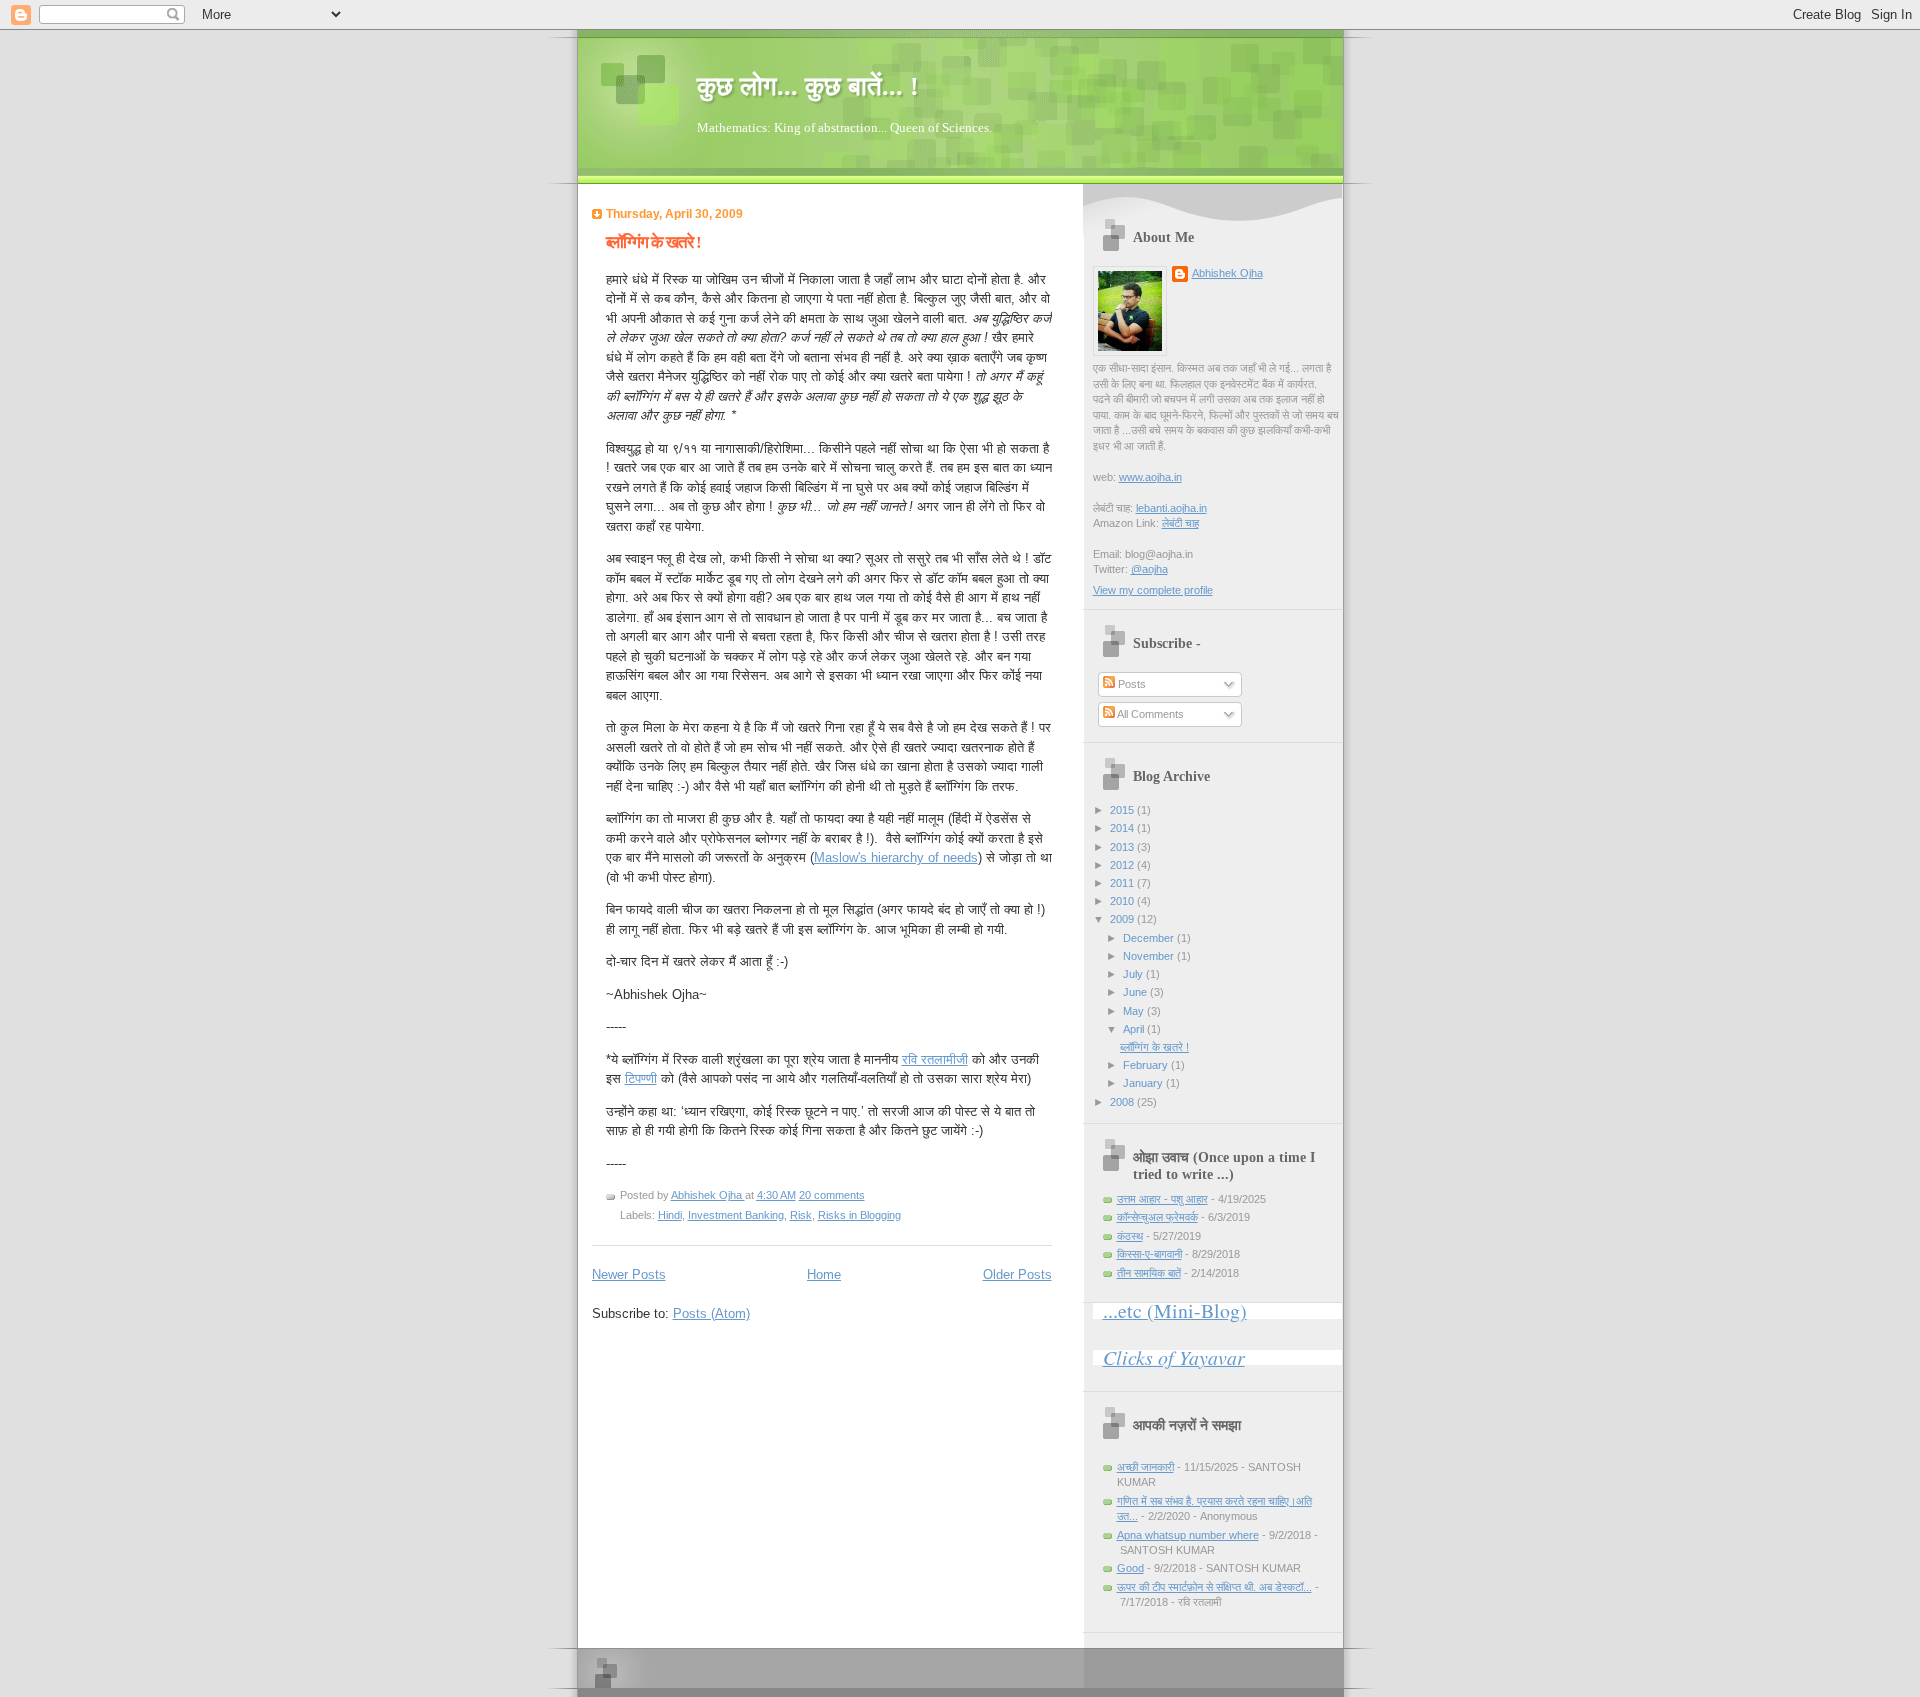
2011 (1123, 883)
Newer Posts (629, 1274)
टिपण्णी (641, 1078)
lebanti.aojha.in (1171, 508)
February (1147, 1065)
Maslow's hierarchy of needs (896, 857)
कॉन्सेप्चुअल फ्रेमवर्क (1157, 1217)
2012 (1123, 865)
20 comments (832, 1195)
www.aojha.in (1150, 477)
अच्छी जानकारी (1145, 1467)
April (1135, 1029)
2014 (1123, 828)
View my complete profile (1153, 590)
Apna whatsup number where (1188, 1535)
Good (1130, 1568)
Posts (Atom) (711, 1313)
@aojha (1149, 569)
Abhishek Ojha (708, 1195)
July (1134, 974)
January (1144, 1083)
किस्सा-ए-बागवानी (1149, 1254)
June (1136, 992)
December (1150, 938)
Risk (801, 1215)
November (1150, 956)
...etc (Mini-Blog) (1175, 1310)
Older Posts (1017, 1274)
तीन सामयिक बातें (1149, 1273)
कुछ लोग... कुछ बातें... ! (808, 86)
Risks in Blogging (859, 1215)
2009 (1123, 919)
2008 (1123, 1102)
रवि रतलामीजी (935, 1059)
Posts (1130, 684)
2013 (1123, 847)
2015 (1123, 810)
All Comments (1149, 714)
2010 (1123, 901)
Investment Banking (736, 1215)
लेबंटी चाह (1180, 523)
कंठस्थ (1130, 1236)
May (1135, 1011)
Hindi (670, 1215)
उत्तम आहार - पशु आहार (1162, 1199)
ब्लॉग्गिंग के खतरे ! (653, 242)
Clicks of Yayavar (1174, 1357)
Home (824, 1274)
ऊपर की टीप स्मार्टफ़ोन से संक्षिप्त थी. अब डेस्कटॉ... (1214, 1587)
